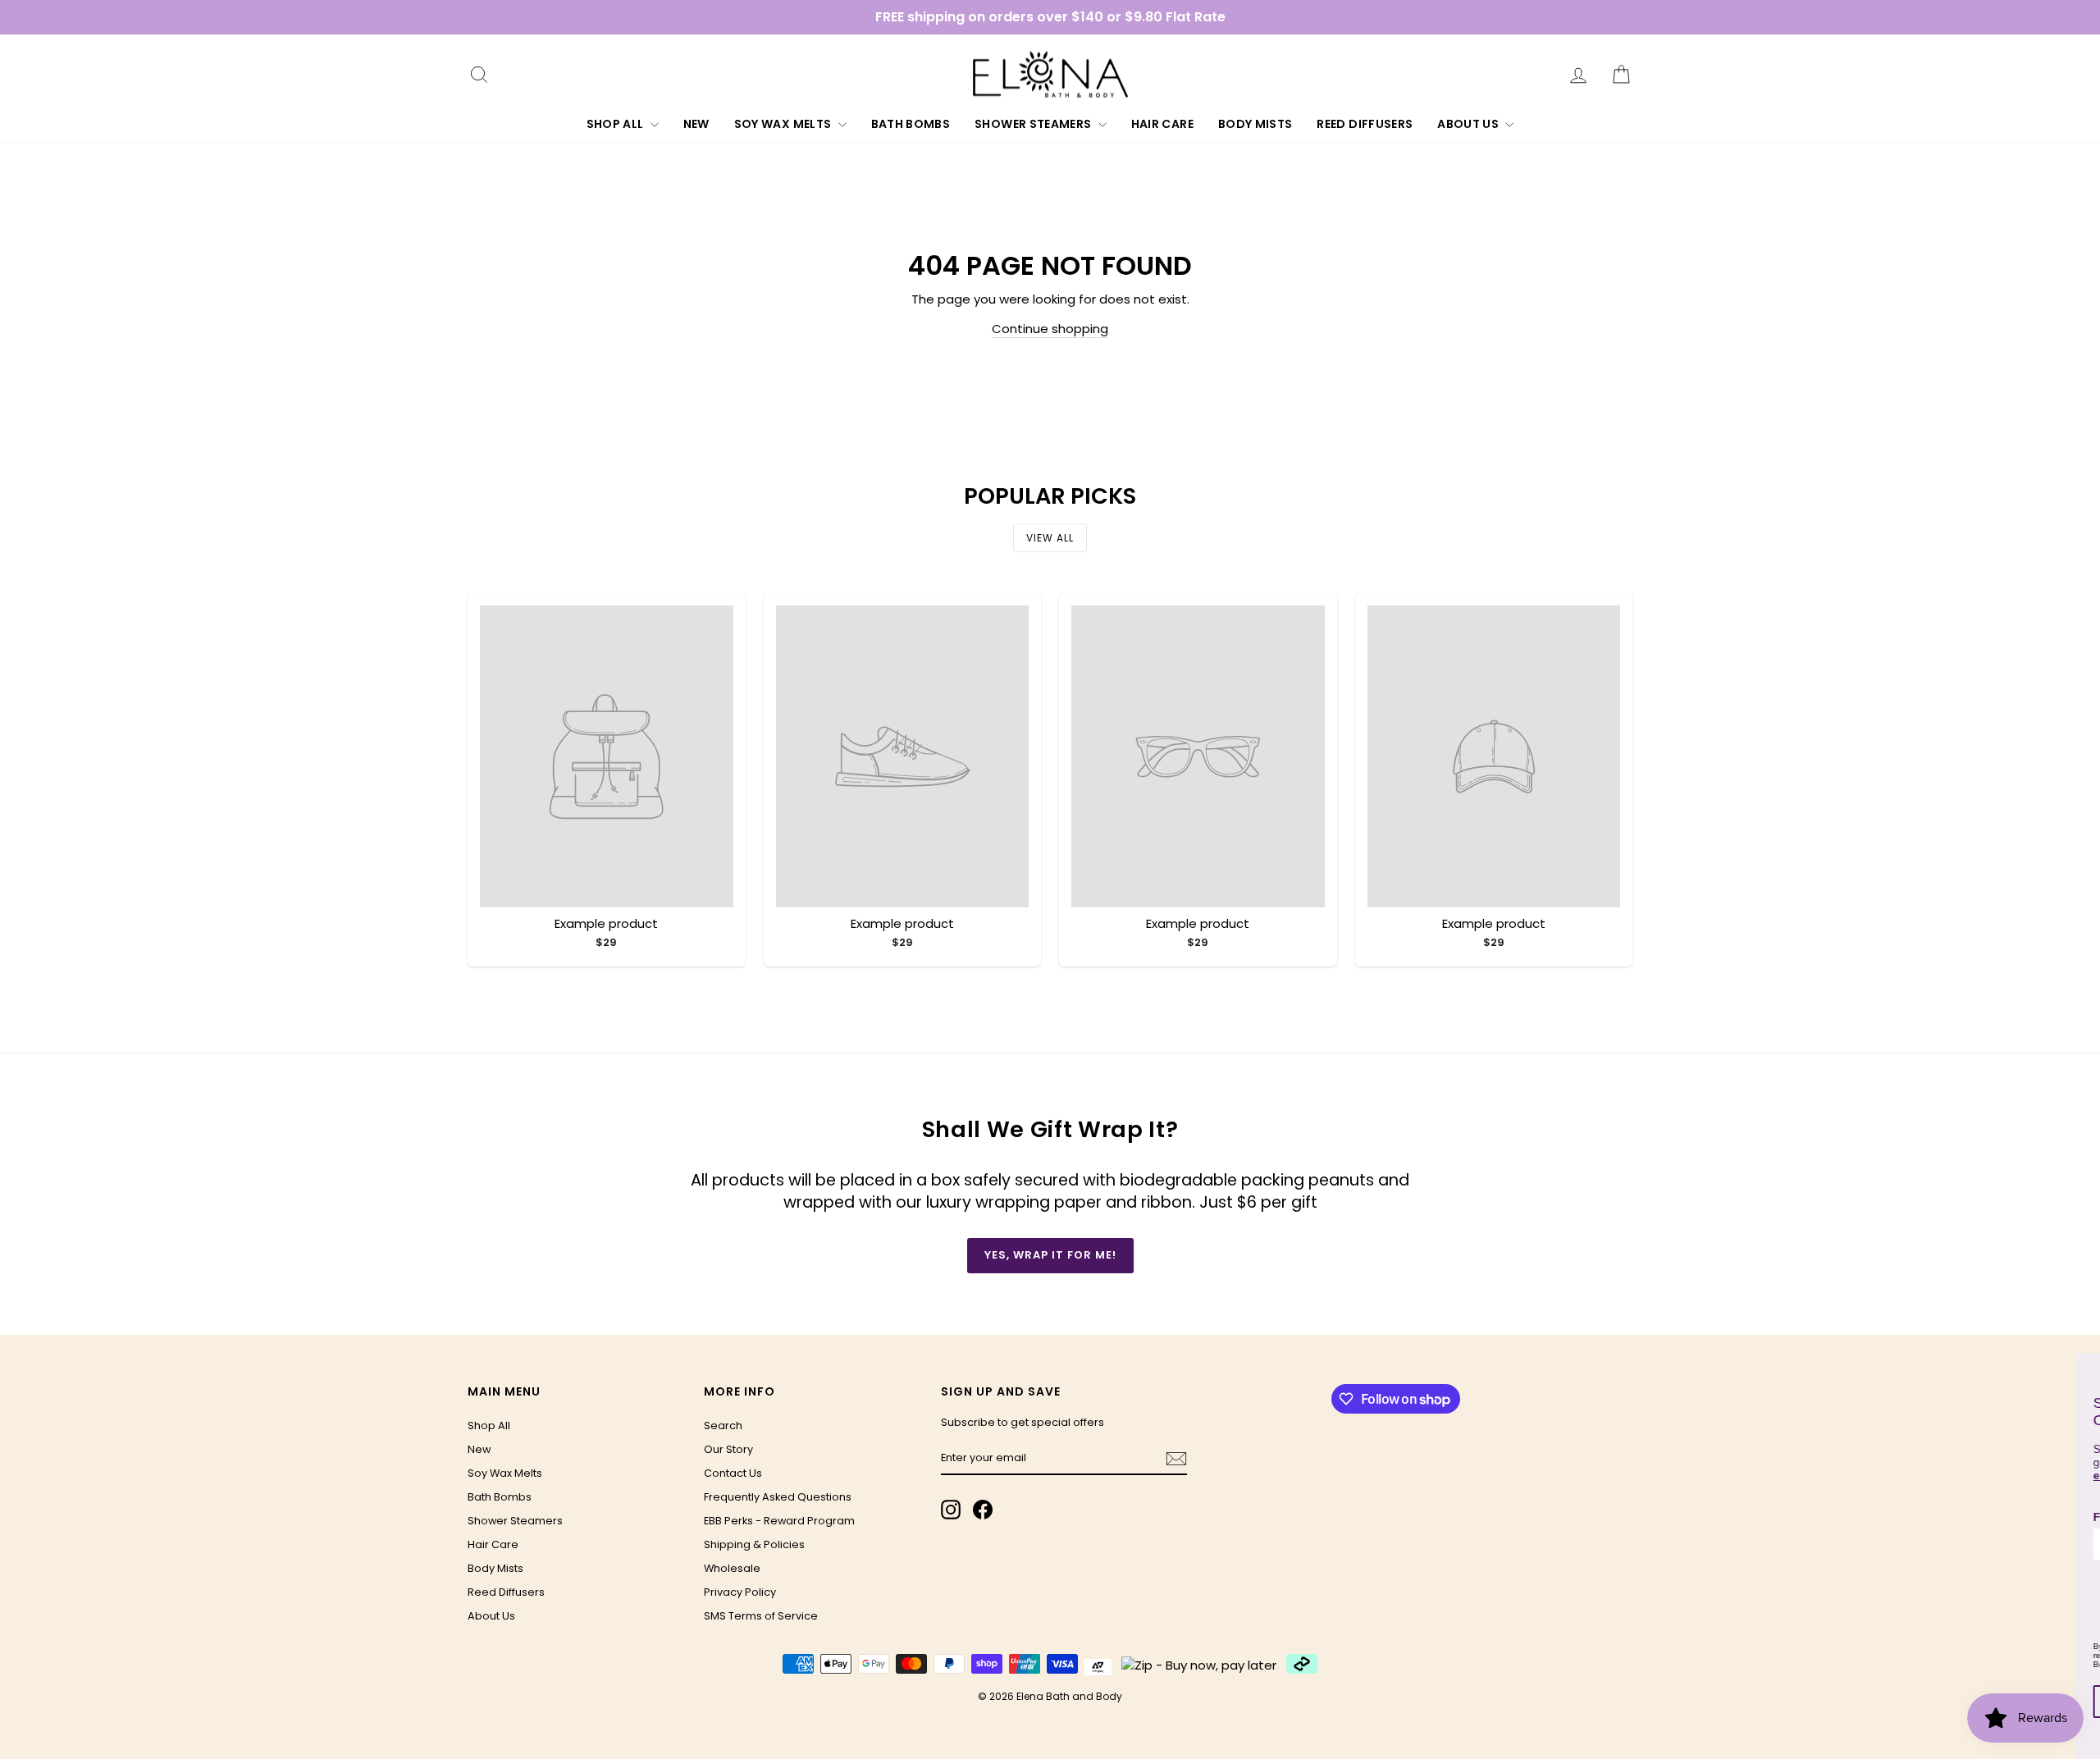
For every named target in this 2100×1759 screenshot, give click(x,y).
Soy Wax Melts (784, 124)
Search (723, 1425)
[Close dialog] (2085, 1368)
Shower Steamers (1034, 124)
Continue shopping (1050, 329)
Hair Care (1162, 124)
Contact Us (733, 1473)
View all (1050, 538)
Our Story (728, 1449)
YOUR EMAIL (2016, 1583)
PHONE (1876, 1583)
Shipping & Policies (754, 1544)
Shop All (616, 124)
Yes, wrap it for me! (1050, 1255)
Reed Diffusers (1365, 124)
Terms (1951, 1664)
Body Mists (1255, 124)
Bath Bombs (911, 124)
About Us (1469, 124)
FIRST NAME (1891, 1517)
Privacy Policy (740, 1592)
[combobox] (1872, 1610)
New (696, 124)
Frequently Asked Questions (778, 1497)
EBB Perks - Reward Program (779, 1521)
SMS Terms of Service (761, 1616)
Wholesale (732, 1568)
